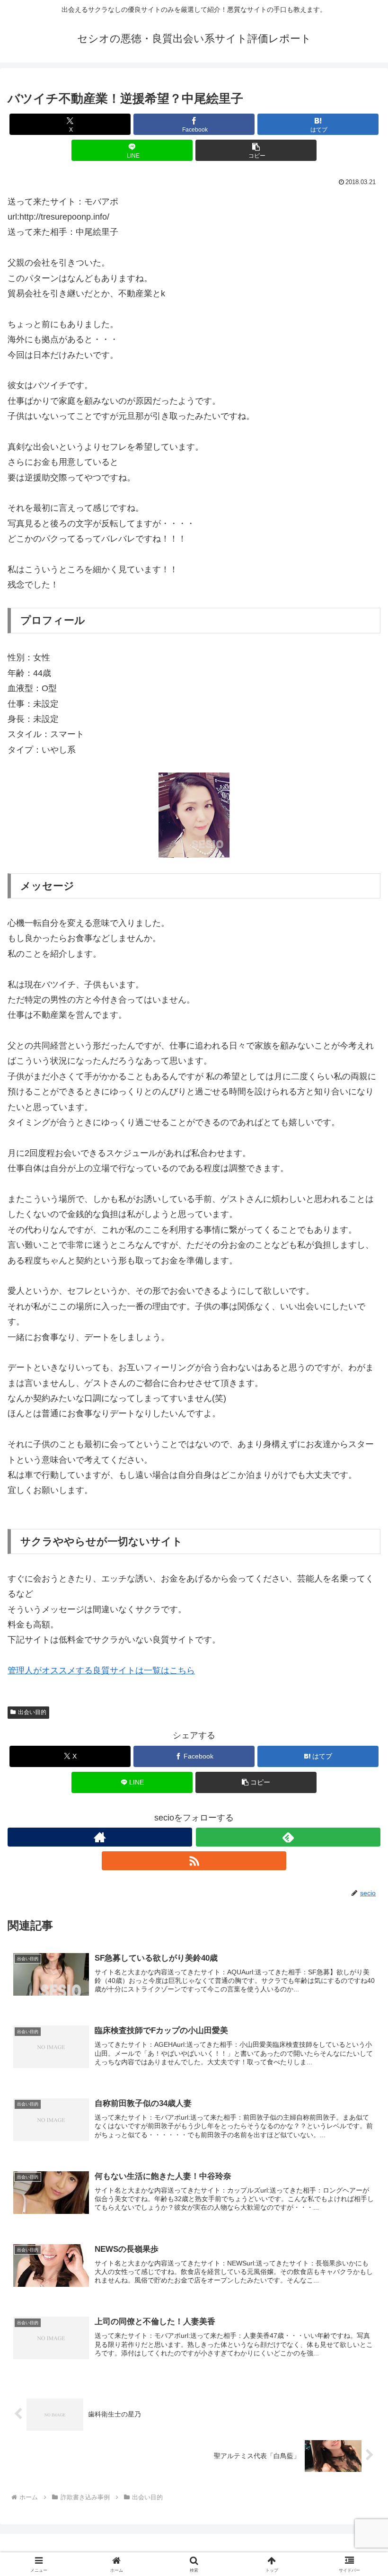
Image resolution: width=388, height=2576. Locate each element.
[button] (256, 150)
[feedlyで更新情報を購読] (288, 1837)
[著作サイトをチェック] (100, 1837)
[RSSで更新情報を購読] (194, 1861)
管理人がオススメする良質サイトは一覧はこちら (101, 1670)
